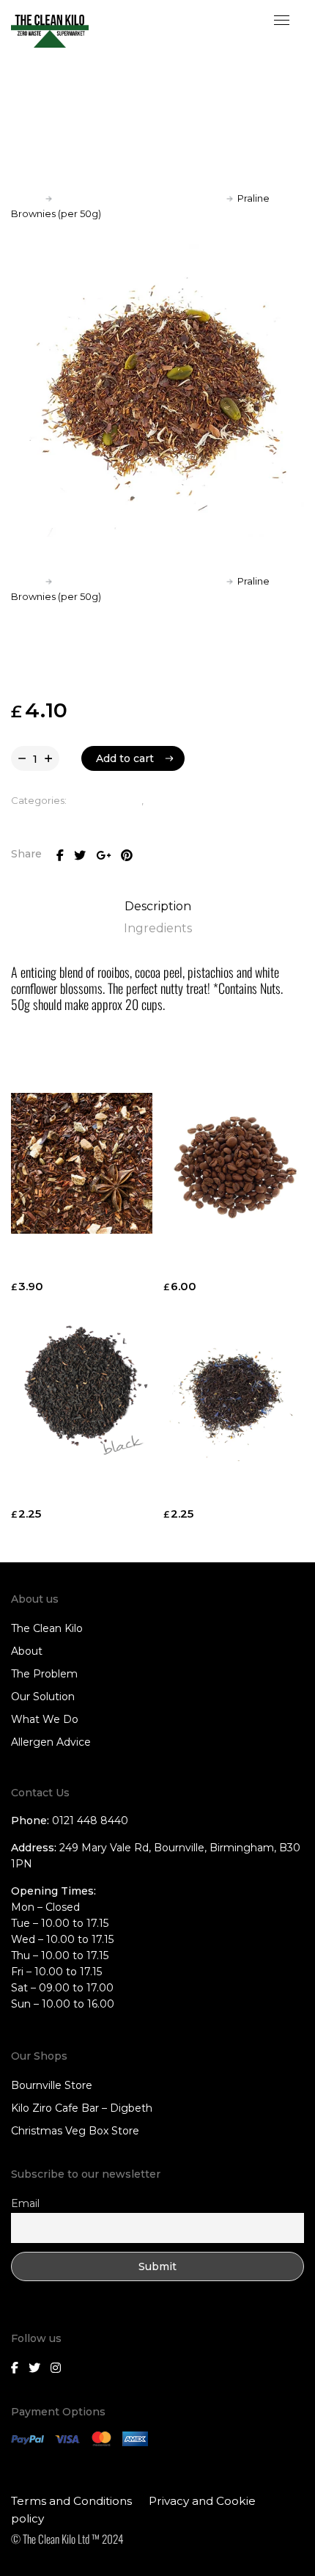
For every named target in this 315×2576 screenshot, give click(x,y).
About (27, 1651)
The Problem (44, 1674)
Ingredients (158, 928)
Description (158, 906)
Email (25, 2203)
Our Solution (43, 1697)
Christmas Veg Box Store (75, 2131)
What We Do (45, 1719)
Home (26, 198)
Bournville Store (52, 2085)
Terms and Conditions (71, 2501)
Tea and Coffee (105, 800)
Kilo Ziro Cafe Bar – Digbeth (82, 2108)
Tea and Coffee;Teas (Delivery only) (139, 198)
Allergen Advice (51, 1742)
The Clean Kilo (47, 1628)
